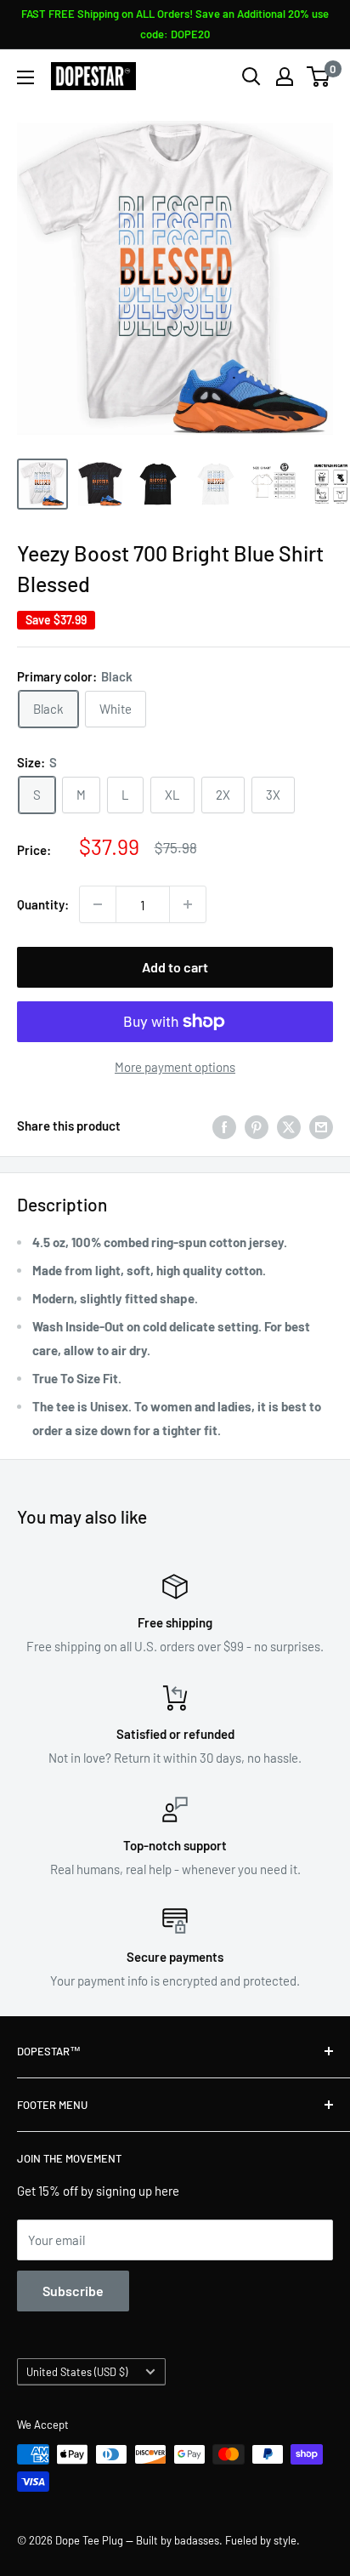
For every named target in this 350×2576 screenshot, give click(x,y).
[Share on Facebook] (224, 1126)
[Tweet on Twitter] (289, 1126)
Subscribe (73, 2291)
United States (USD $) (77, 2372)
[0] (319, 77)
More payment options (175, 1067)
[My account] (285, 77)
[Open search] (251, 77)
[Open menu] (25, 77)
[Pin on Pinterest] (257, 1126)
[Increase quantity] (188, 904)
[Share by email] (321, 1126)
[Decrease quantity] (98, 904)
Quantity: (43, 904)
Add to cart (175, 967)
